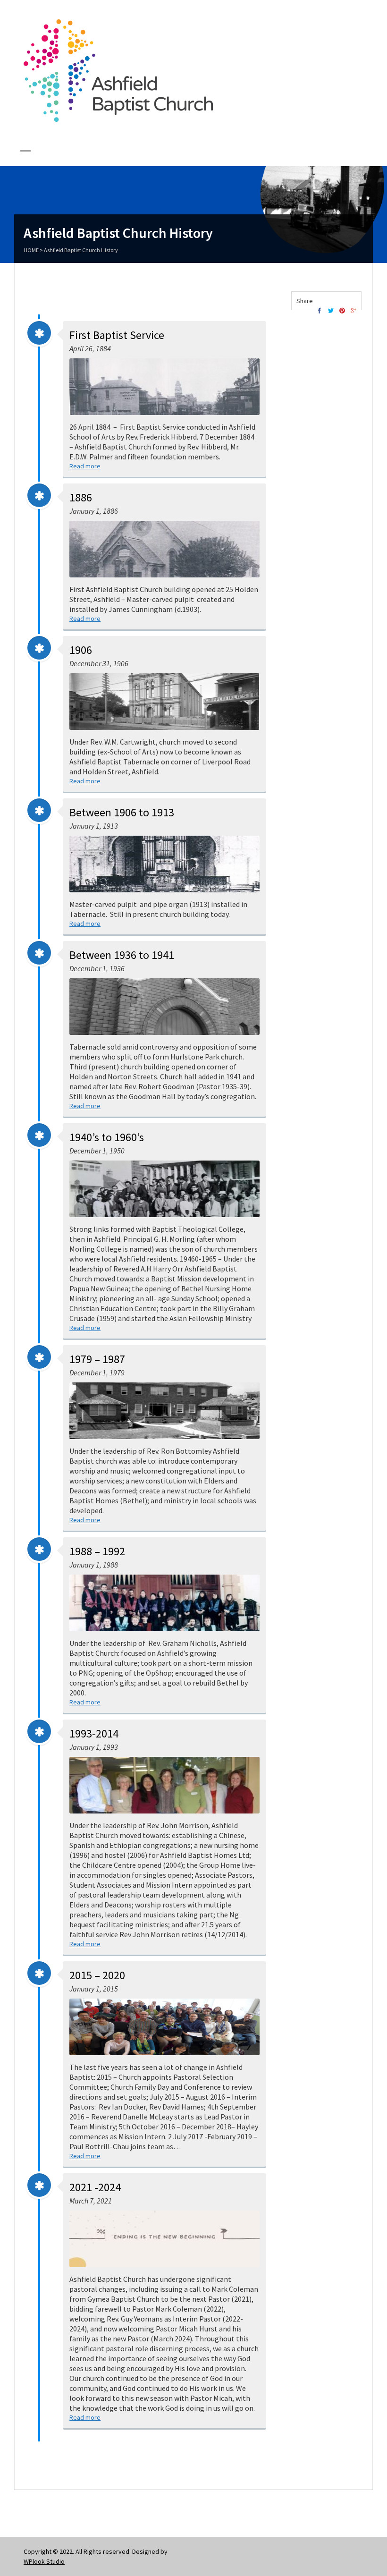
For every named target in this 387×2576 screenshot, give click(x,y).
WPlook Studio (44, 2561)
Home (31, 250)
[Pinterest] (342, 311)
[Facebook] (320, 311)
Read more (85, 466)
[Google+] (353, 311)
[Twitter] (331, 311)
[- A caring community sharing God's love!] (118, 119)
